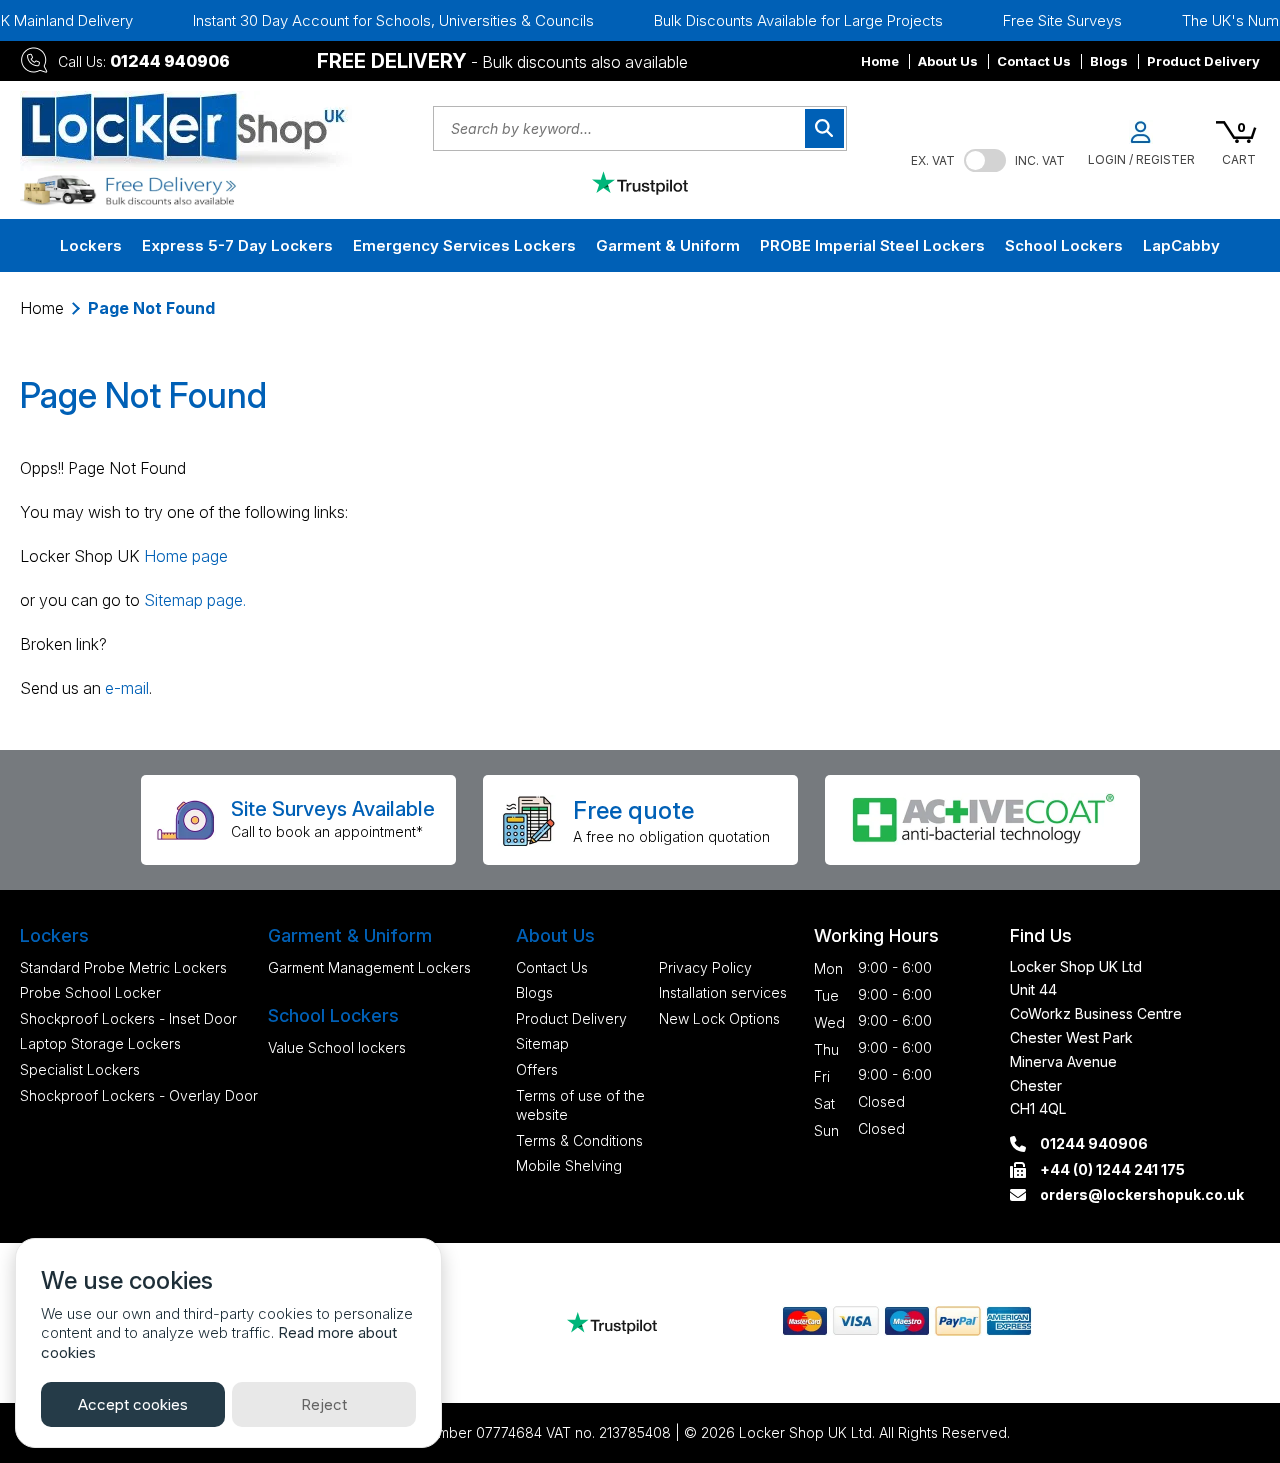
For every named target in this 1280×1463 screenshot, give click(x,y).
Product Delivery (1203, 61)
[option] (367, 20)
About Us (948, 61)
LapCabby (1181, 245)
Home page (186, 556)
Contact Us (1034, 61)
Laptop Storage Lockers (100, 1043)
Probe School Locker (90, 992)
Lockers (91, 245)
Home (880, 61)
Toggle (985, 160)
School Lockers (1064, 245)
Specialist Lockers (80, 1069)
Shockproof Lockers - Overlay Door (139, 1095)
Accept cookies (133, 1404)
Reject (324, 1404)
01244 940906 (170, 61)
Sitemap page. (195, 600)
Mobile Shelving (569, 1165)
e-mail (127, 688)
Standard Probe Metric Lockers (123, 967)
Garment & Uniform (668, 245)
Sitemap (542, 1043)
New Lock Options (719, 1018)
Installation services (723, 992)
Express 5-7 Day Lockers (237, 245)
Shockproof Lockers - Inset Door (128, 1018)
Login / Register (1141, 159)
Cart (1239, 159)
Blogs (1109, 61)
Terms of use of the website (580, 1105)
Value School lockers (337, 1047)
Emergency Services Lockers (464, 245)
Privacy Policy (705, 967)
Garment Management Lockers (369, 967)
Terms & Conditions (579, 1140)
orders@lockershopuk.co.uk (1142, 1194)
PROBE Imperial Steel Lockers (872, 245)
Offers (537, 1069)
